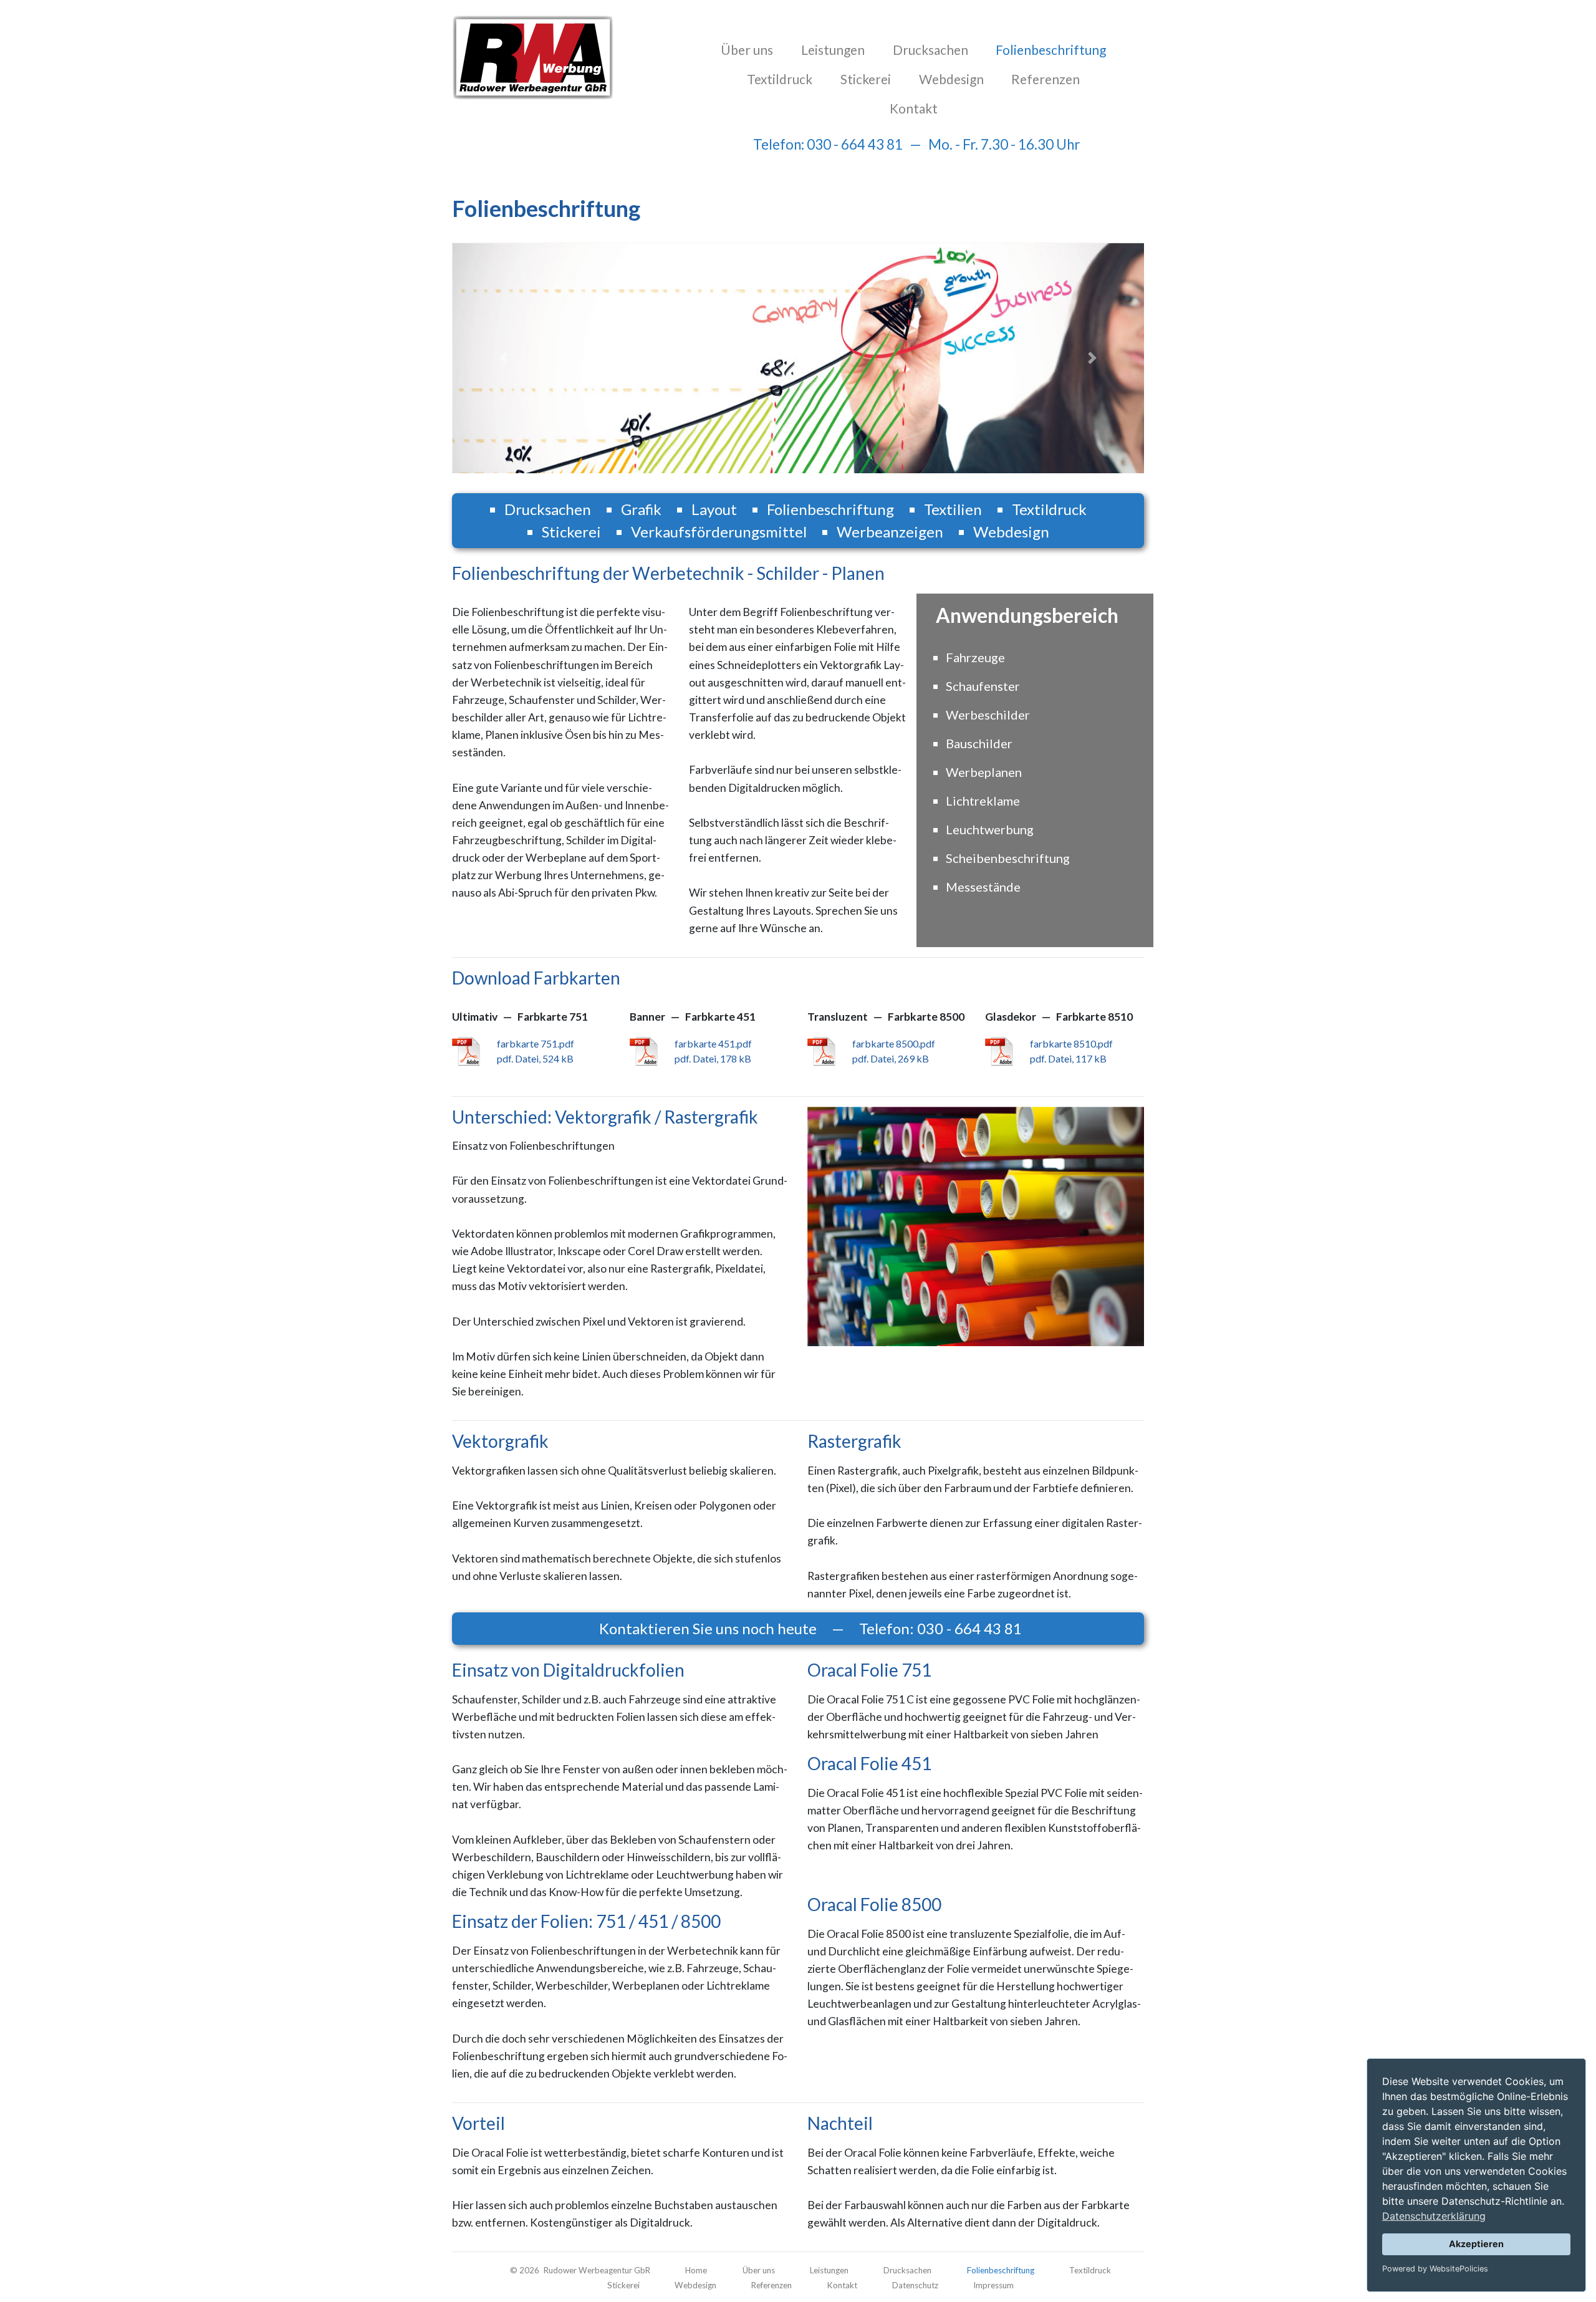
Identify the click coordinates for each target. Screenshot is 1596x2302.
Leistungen (833, 50)
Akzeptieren (1476, 2244)
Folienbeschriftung (1053, 49)
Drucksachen (930, 50)
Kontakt (914, 108)
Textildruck (780, 79)
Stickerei (866, 79)
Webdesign (951, 79)
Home (696, 2270)
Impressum (993, 2285)
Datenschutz (915, 2285)
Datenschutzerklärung (1434, 2216)
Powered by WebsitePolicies (1435, 2269)
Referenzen (1046, 79)
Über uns (747, 50)
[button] (504, 358)
